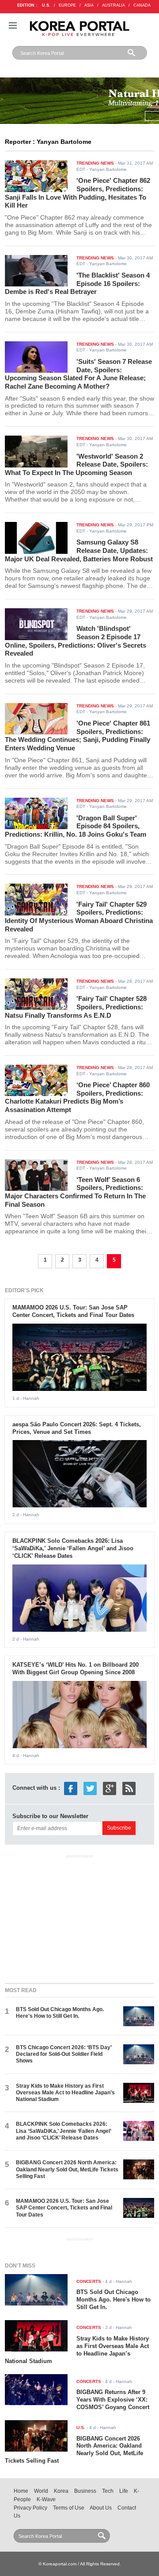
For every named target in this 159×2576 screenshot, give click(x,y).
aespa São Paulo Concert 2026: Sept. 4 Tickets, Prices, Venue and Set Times (77, 1428)
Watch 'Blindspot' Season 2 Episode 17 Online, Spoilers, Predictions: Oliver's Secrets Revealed (76, 641)
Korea (61, 2491)
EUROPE (67, 5)
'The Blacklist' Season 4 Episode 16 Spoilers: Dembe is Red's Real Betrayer (77, 283)
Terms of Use (69, 2508)
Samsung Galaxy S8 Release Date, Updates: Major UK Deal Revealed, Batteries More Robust (79, 550)
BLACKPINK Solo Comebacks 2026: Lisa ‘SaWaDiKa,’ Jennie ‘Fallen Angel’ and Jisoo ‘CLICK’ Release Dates (73, 1548)
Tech (108, 2491)
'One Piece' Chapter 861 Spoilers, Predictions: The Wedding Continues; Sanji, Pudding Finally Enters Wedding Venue (78, 736)
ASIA (89, 5)
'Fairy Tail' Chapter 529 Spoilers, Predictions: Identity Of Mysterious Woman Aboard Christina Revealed (79, 917)
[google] (110, 1788)
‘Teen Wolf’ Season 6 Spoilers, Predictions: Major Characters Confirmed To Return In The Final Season (75, 1192)
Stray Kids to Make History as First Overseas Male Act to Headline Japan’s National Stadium (65, 2093)
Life (124, 2491)
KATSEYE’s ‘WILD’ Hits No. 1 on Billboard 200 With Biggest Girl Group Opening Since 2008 (76, 1668)
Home (21, 2491)
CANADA (142, 5)
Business (85, 2491)
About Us (101, 2508)
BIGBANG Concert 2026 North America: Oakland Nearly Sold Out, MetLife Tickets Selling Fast (67, 2169)
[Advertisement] (79, 1917)
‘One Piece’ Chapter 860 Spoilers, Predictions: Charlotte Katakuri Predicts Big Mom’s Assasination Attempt (77, 1097)
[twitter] (90, 1788)
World (41, 2491)
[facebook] (71, 1788)
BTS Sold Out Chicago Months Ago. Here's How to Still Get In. (60, 2013)
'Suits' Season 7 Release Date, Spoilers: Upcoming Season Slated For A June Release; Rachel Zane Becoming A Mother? (78, 374)
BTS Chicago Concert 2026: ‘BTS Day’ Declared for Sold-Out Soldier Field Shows (64, 2054)
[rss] (129, 1788)
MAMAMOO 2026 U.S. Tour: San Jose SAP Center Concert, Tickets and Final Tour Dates (73, 1311)
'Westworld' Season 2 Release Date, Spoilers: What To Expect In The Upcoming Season (76, 464)
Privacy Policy (30, 2508)
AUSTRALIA (114, 5)
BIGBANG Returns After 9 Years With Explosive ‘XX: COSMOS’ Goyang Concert (113, 2400)
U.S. (46, 5)
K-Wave (46, 2499)
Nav (13, 25)
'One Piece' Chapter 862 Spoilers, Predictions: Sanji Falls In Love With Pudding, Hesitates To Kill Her (78, 193)
